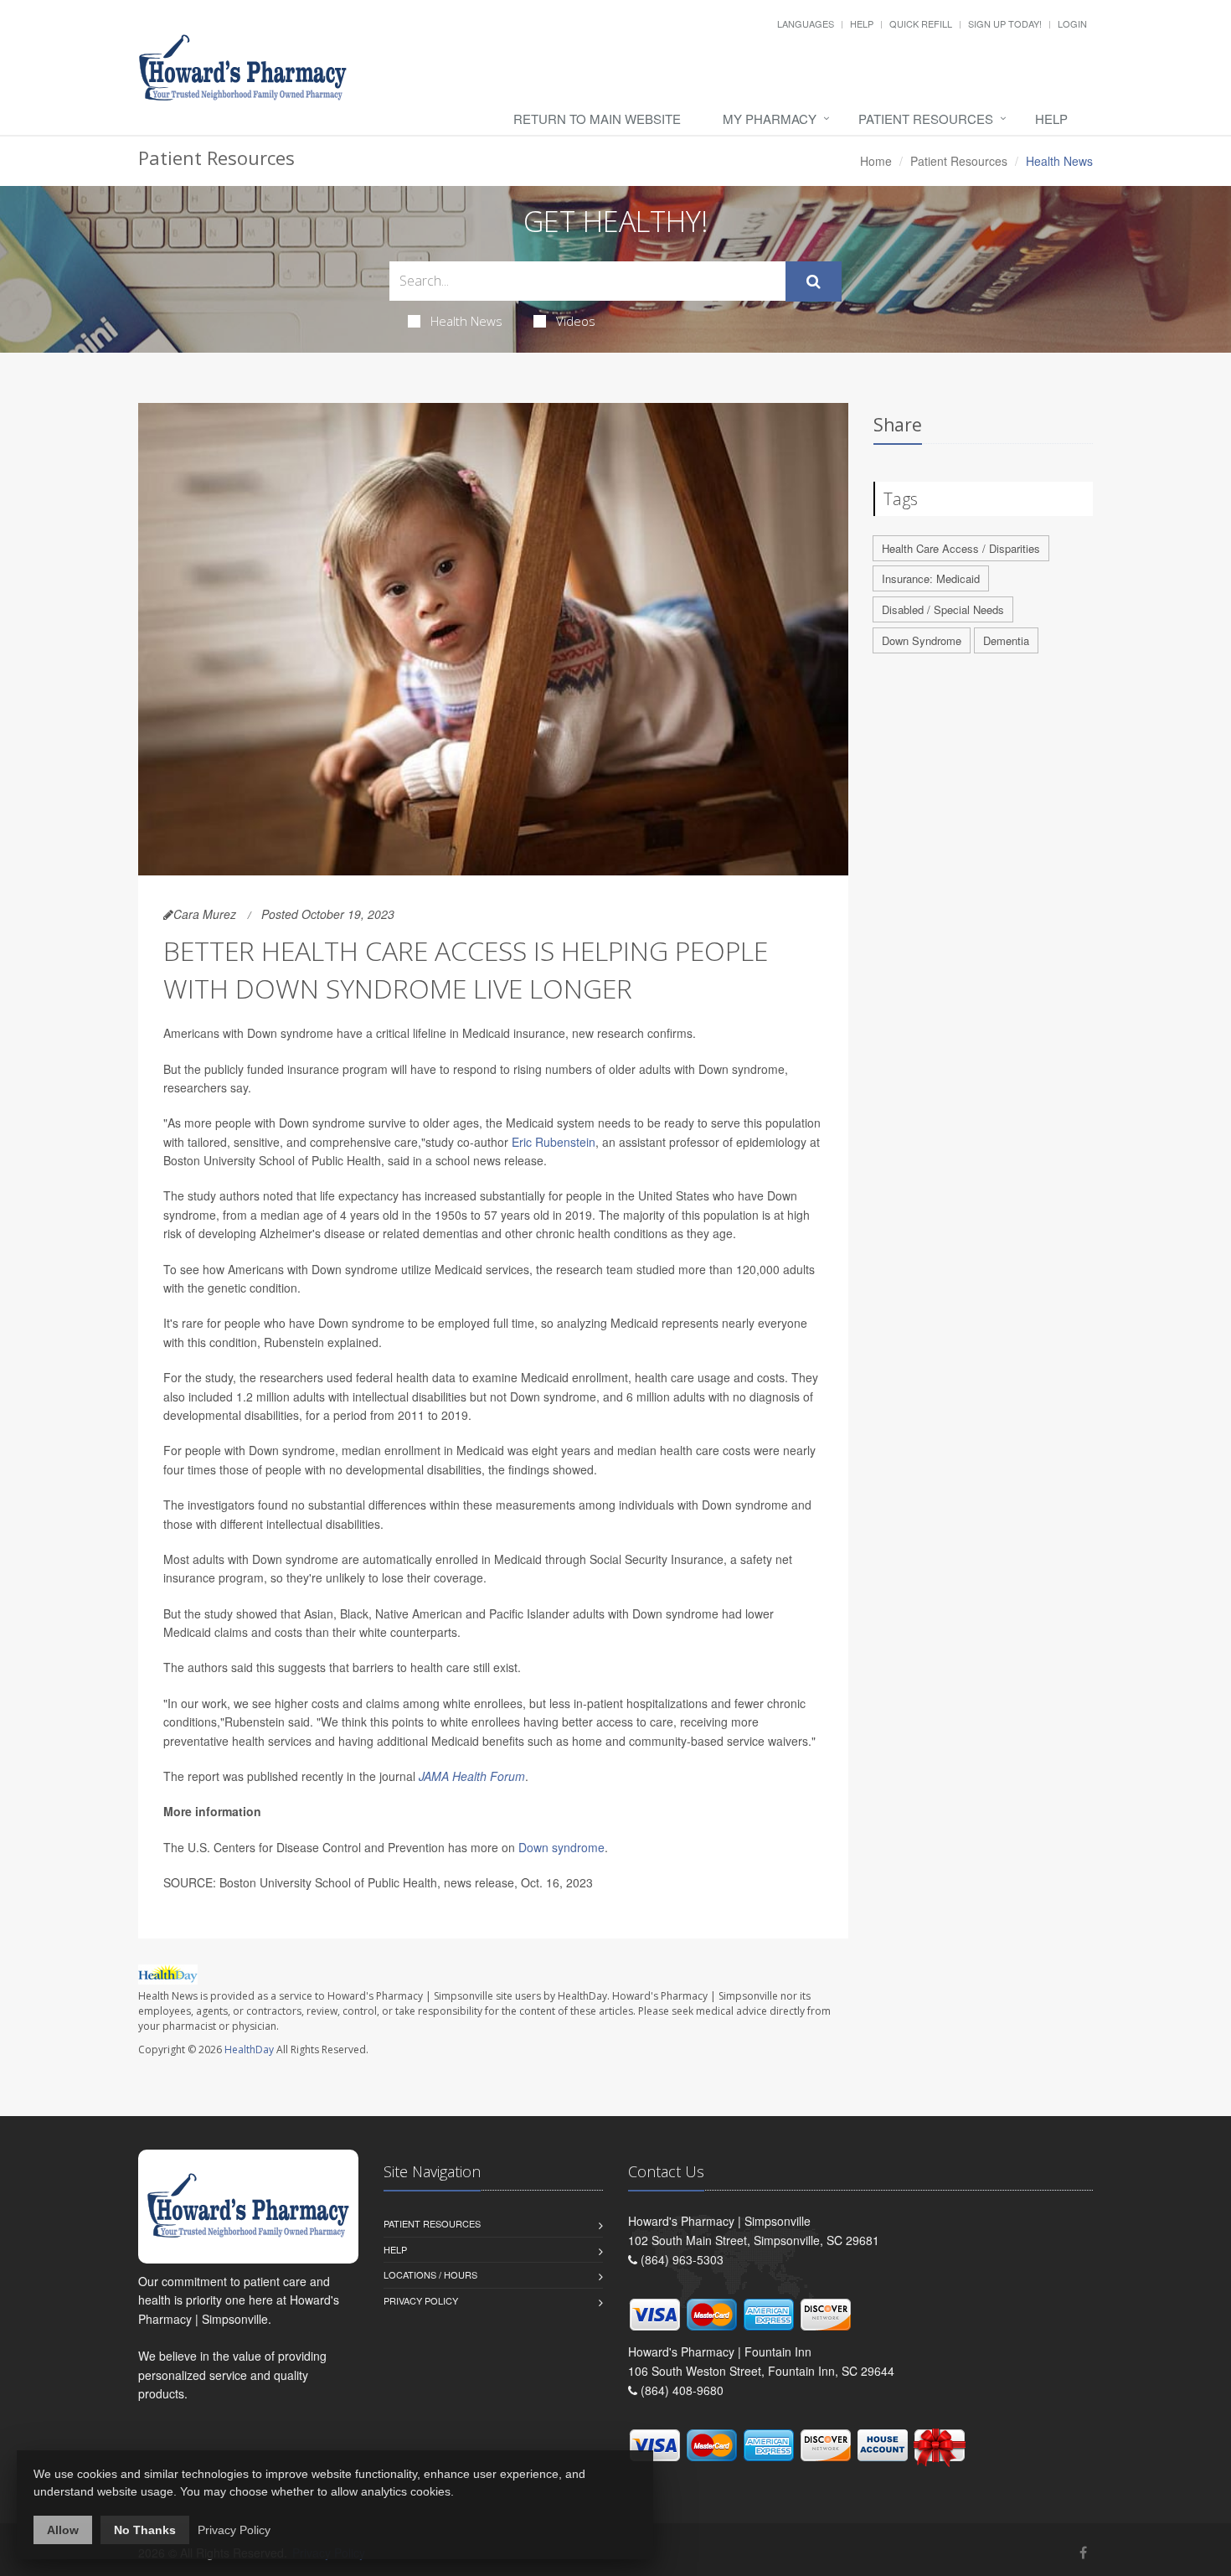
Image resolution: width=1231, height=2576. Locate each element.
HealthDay (249, 2049)
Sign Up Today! (1005, 23)
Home (876, 161)
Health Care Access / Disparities (961, 548)
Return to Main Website (597, 119)
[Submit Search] (814, 281)
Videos (576, 321)
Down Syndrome (922, 640)
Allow (63, 2530)
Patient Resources (926, 119)
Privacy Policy (421, 2300)
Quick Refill (921, 23)
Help (862, 23)
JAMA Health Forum (472, 1776)
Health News (466, 321)
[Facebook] (1083, 2552)
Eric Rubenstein (554, 1142)
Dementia (1006, 640)
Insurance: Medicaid (931, 578)
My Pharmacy (770, 119)
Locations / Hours (430, 2274)
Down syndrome (561, 1847)
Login (1072, 23)
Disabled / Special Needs (943, 609)
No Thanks (145, 2530)
